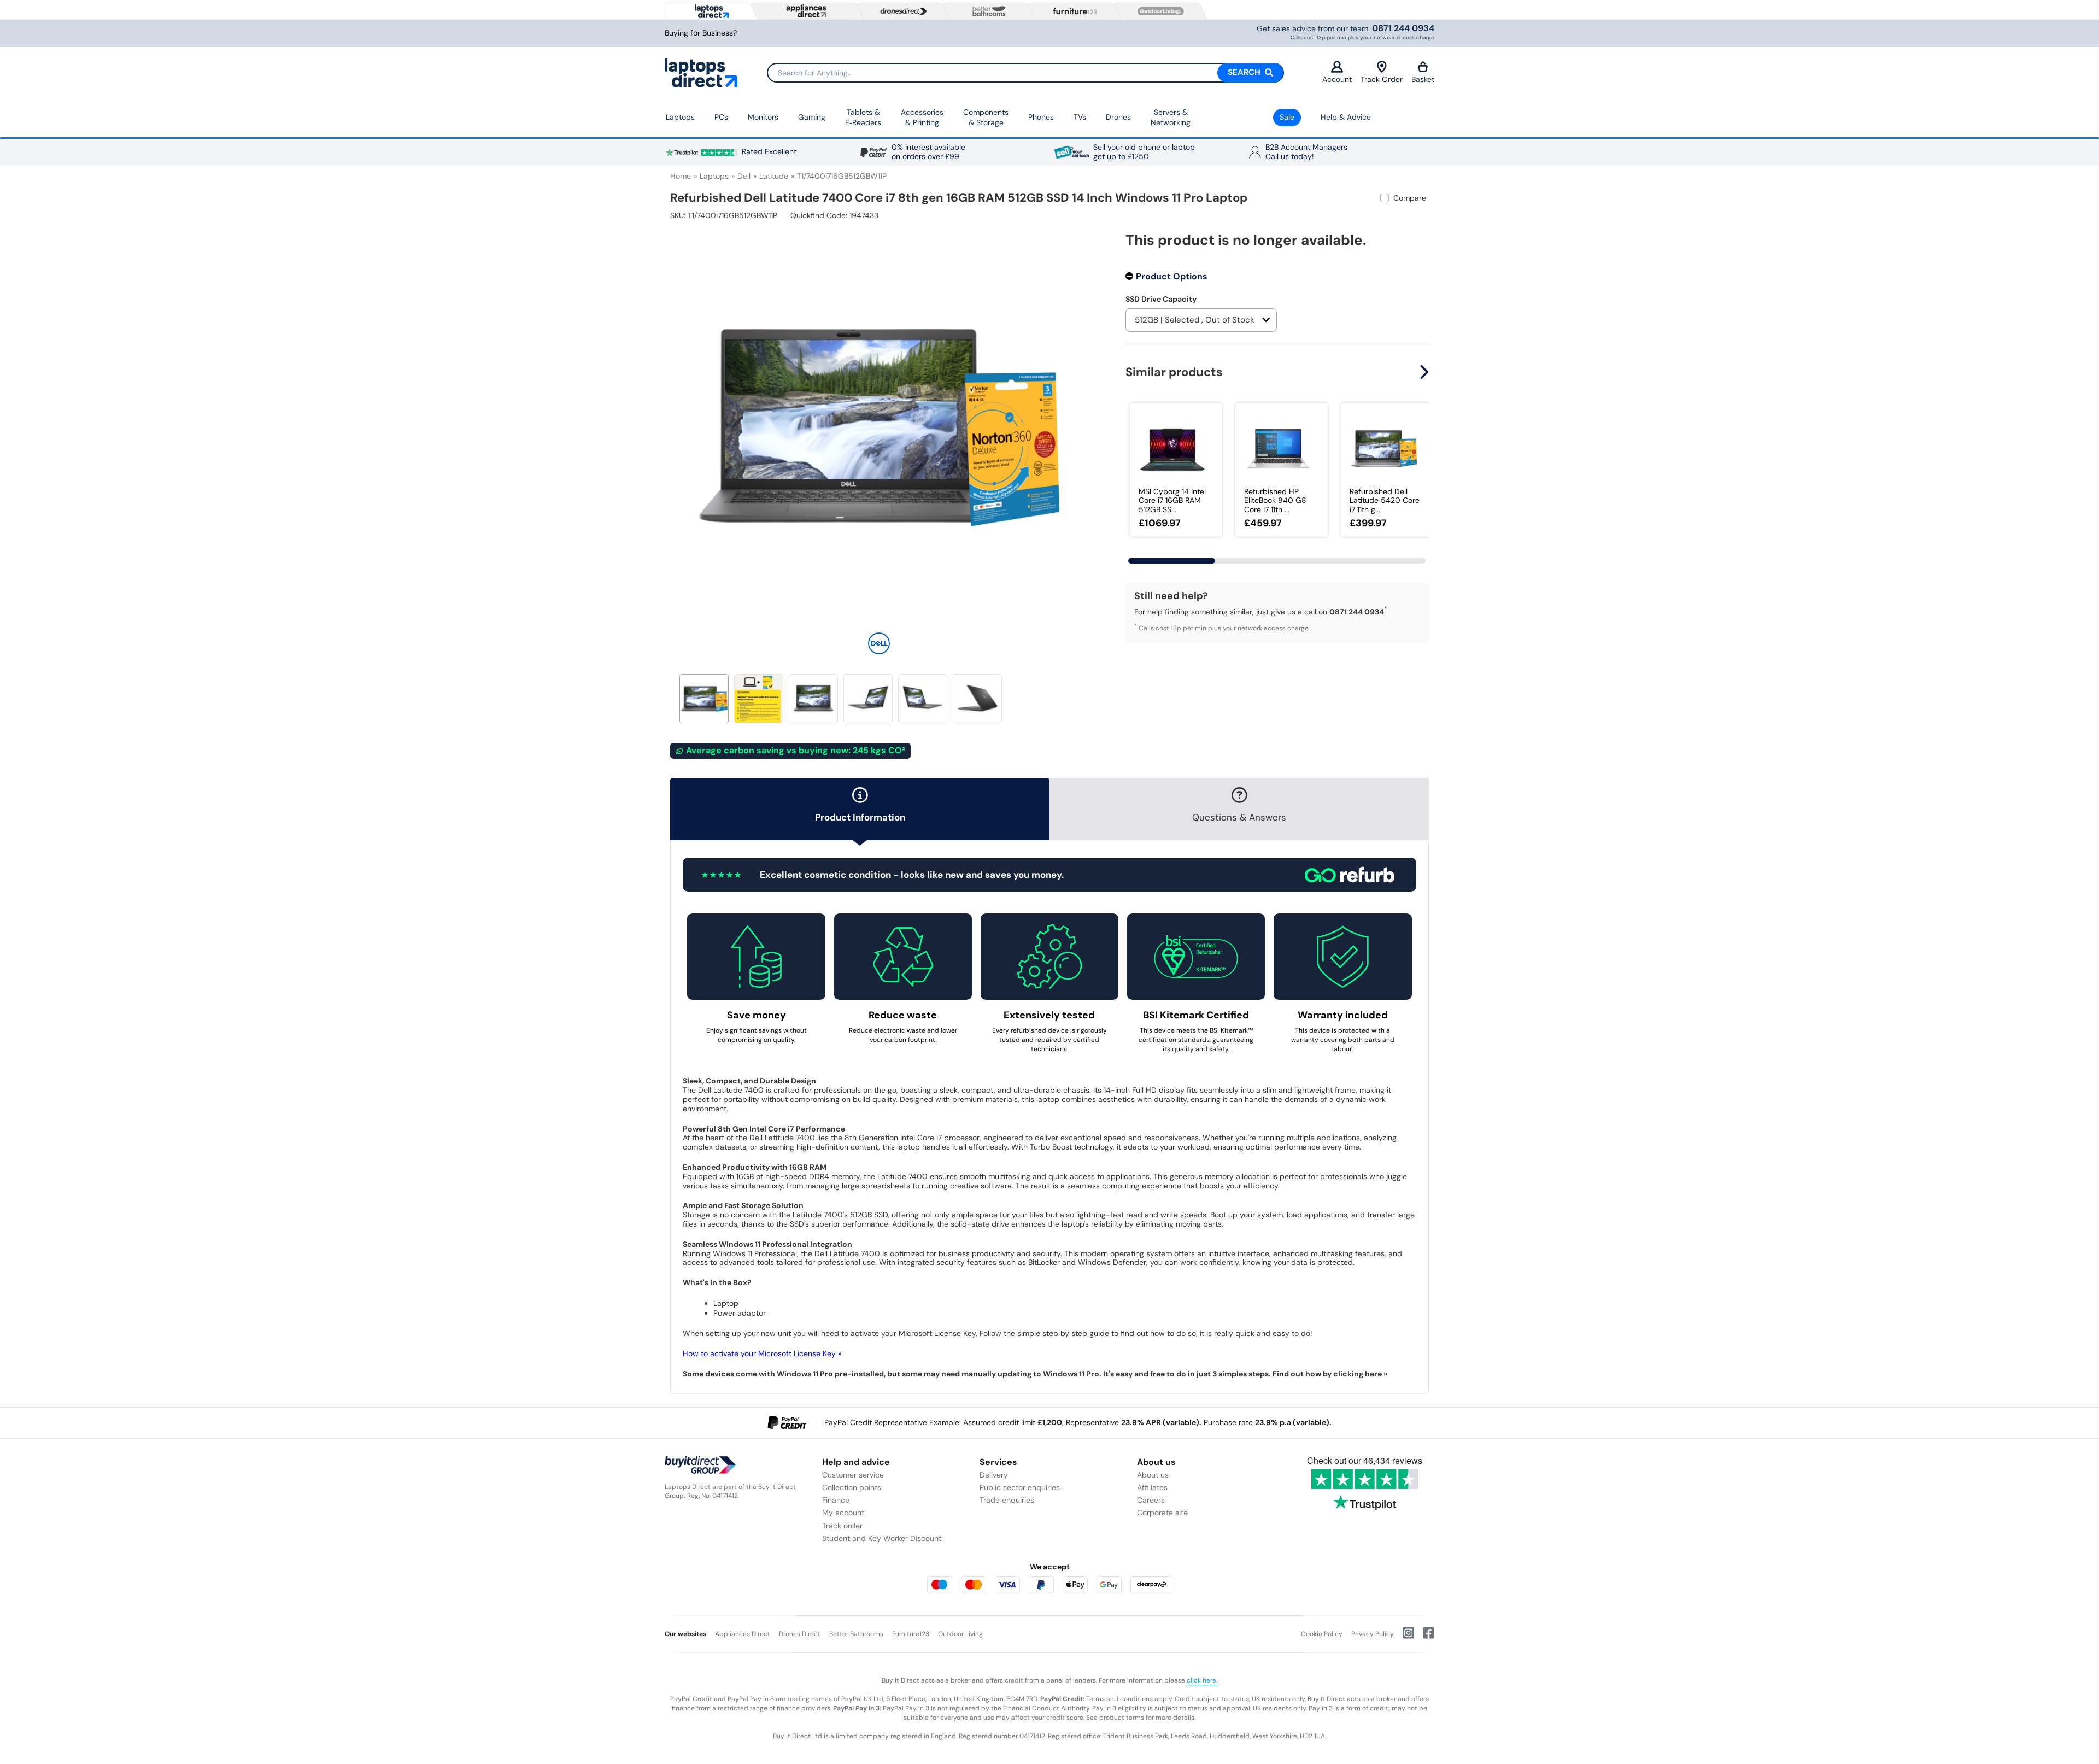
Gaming (812, 117)
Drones (1118, 117)
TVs (1080, 117)
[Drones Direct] (901, 11)
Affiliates (1152, 1487)
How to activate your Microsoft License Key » (762, 1353)
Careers (1151, 1500)
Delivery (994, 1475)
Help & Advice (1346, 117)
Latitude (774, 176)
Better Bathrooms (856, 1634)
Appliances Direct (743, 1634)
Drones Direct (800, 1634)
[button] (1080, 420)
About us (1153, 1475)
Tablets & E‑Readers (863, 118)
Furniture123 (911, 1634)
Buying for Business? (701, 33)
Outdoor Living (960, 1634)
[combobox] (1025, 73)
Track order (842, 1526)
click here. (1202, 1680)
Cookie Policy (1322, 1634)
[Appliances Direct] (805, 11)
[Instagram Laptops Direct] (1404, 1637)
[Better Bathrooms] (987, 11)
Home (681, 176)
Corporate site (1162, 1513)
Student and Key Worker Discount (882, 1538)
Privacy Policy (1373, 1634)
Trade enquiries (1007, 1500)
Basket (1423, 79)
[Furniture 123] (1072, 11)
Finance (836, 1500)
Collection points (852, 1487)
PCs (721, 117)
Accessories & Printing (922, 118)
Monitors (763, 117)
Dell (744, 176)
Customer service (853, 1475)
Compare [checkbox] (1410, 198)
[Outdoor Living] (1158, 11)
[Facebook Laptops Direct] (1424, 1637)
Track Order (1382, 79)
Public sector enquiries (1020, 1487)
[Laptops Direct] (709, 11)
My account (843, 1513)
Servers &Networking (1171, 118)
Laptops (680, 117)
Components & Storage (986, 118)
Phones (1041, 117)
